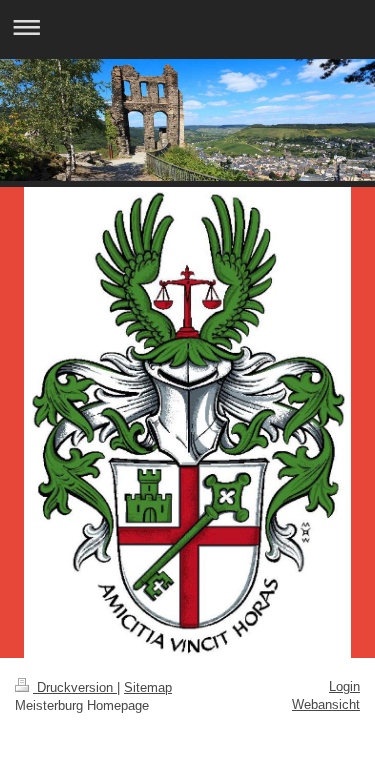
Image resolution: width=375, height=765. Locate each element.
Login (344, 686)
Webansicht (326, 704)
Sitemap (148, 687)
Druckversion (75, 687)
